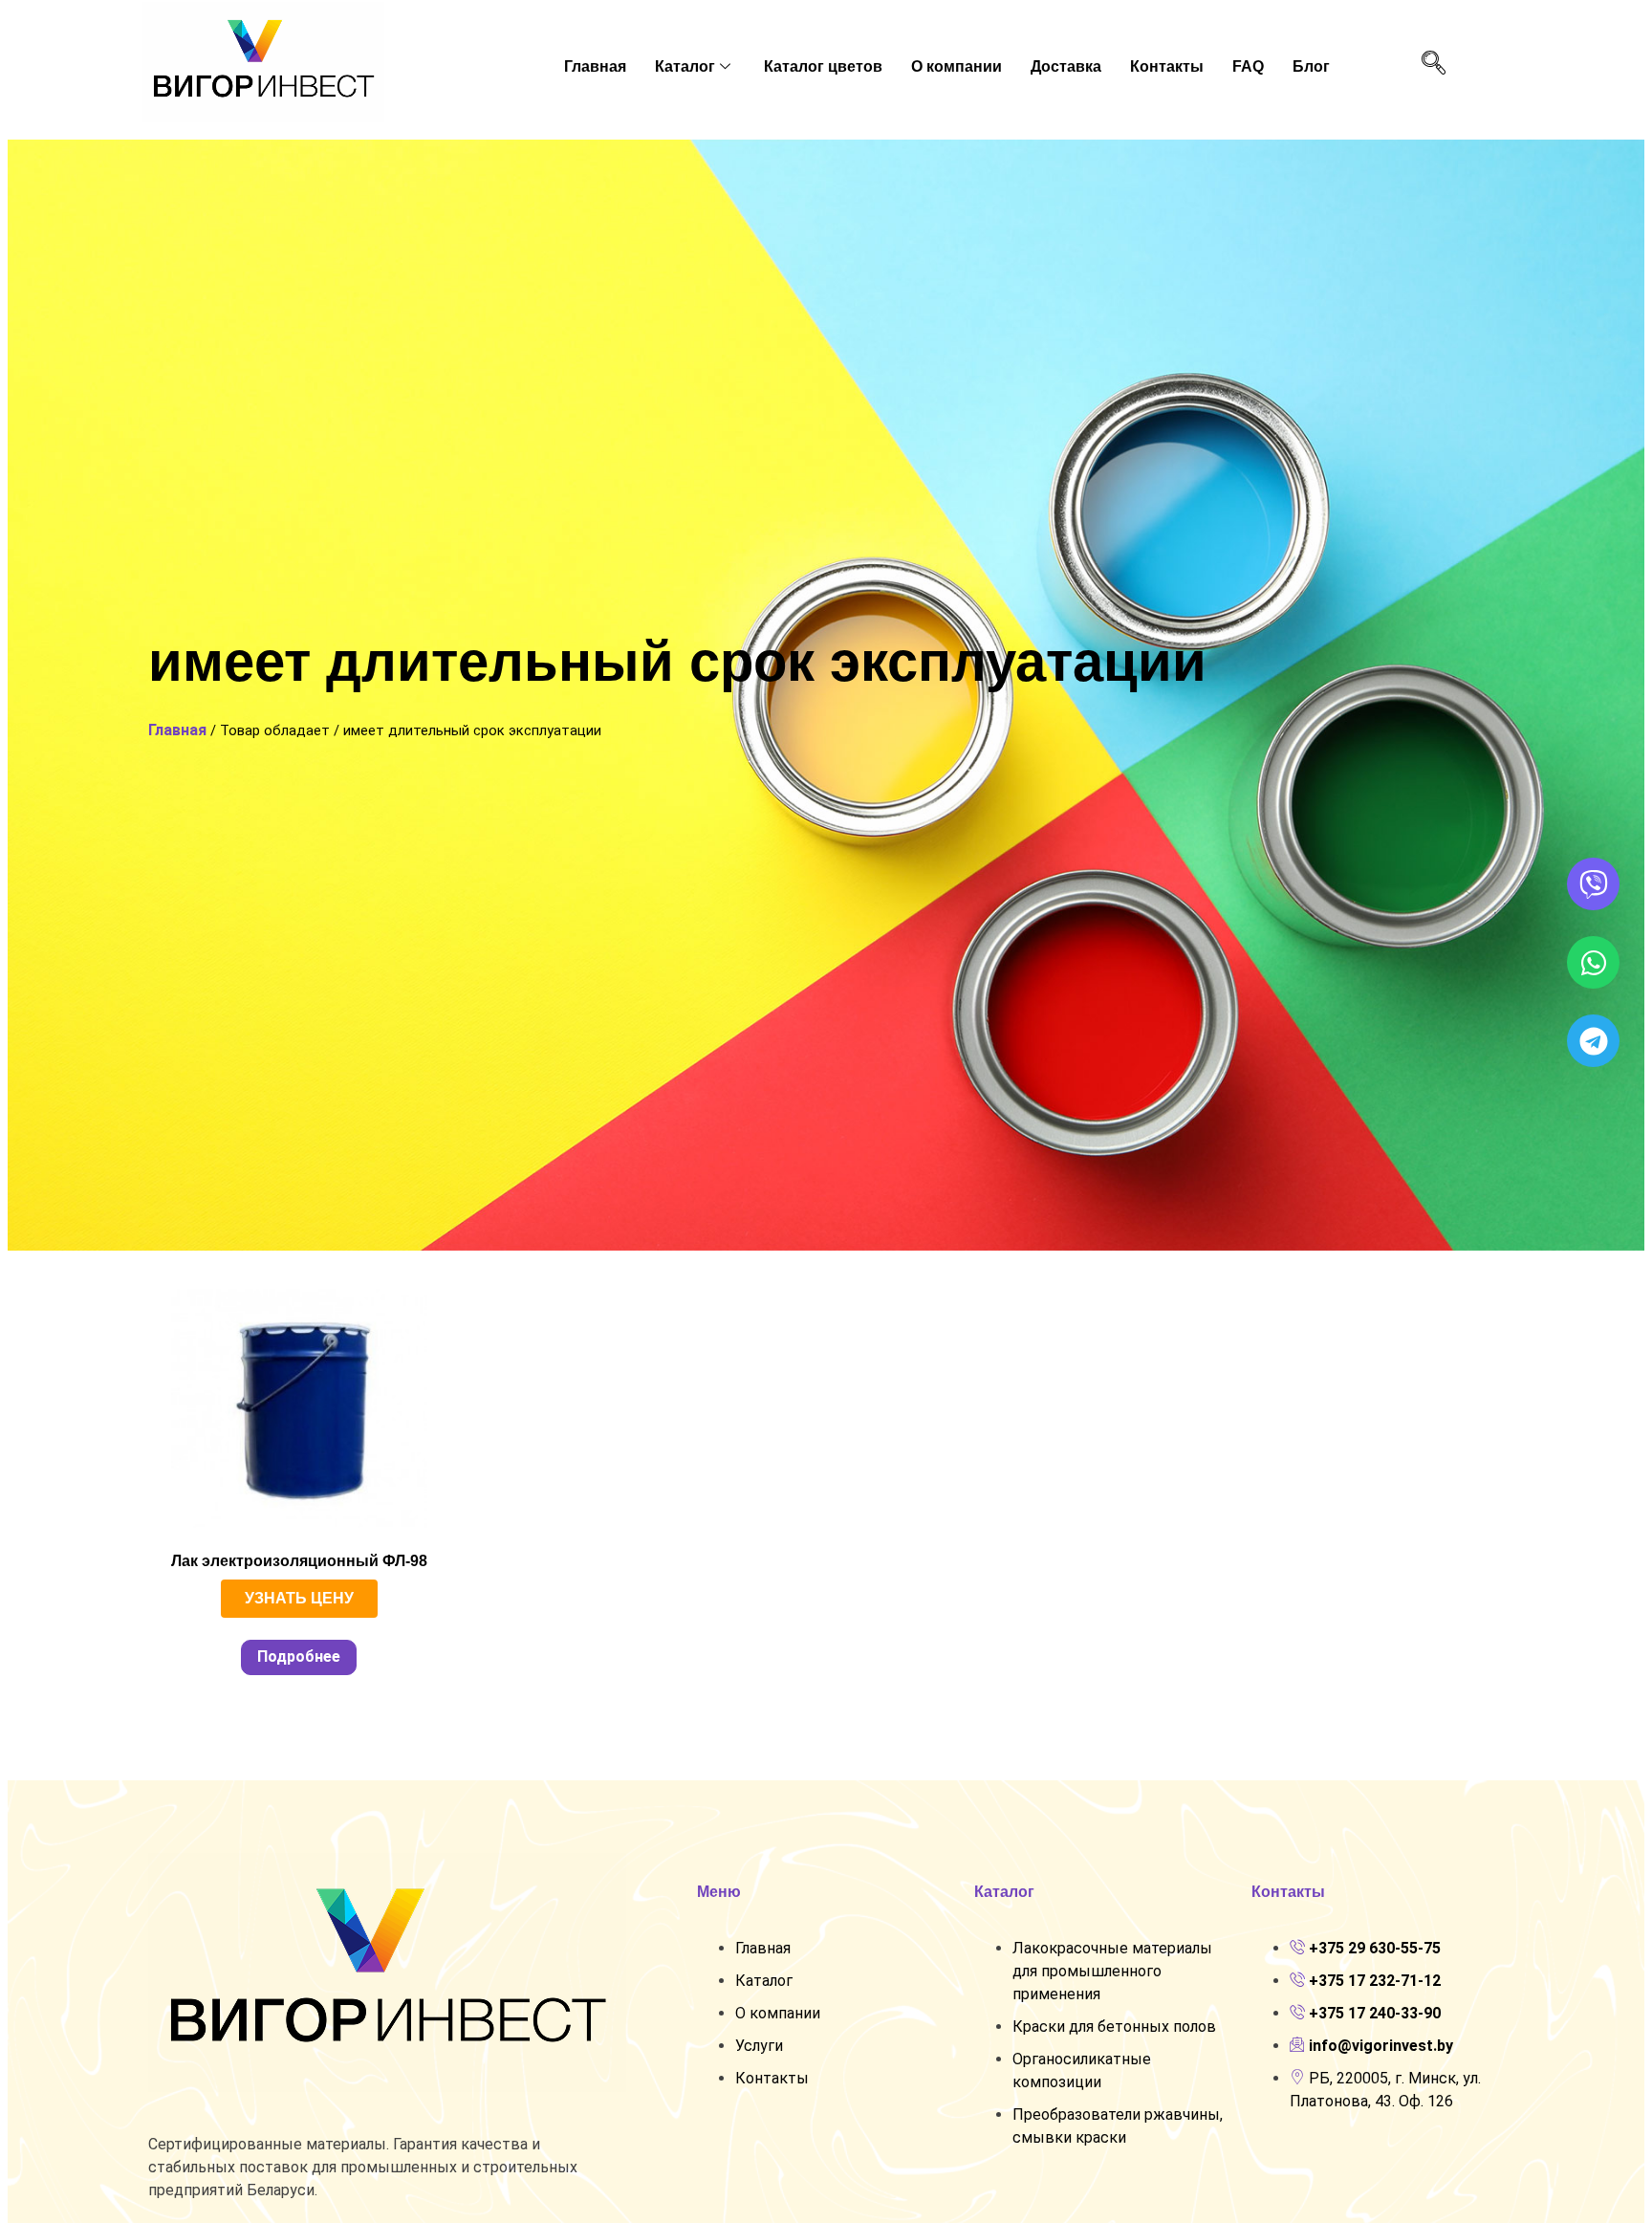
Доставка (1066, 66)
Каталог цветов (823, 66)
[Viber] (1593, 884)
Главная (595, 66)
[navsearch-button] (1433, 64)
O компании (956, 66)
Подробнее (299, 1656)
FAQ (1248, 66)
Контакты (1167, 66)
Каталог (685, 66)
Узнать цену (299, 1598)
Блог (1311, 66)
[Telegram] (1593, 1041)
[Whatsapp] (1593, 962)
